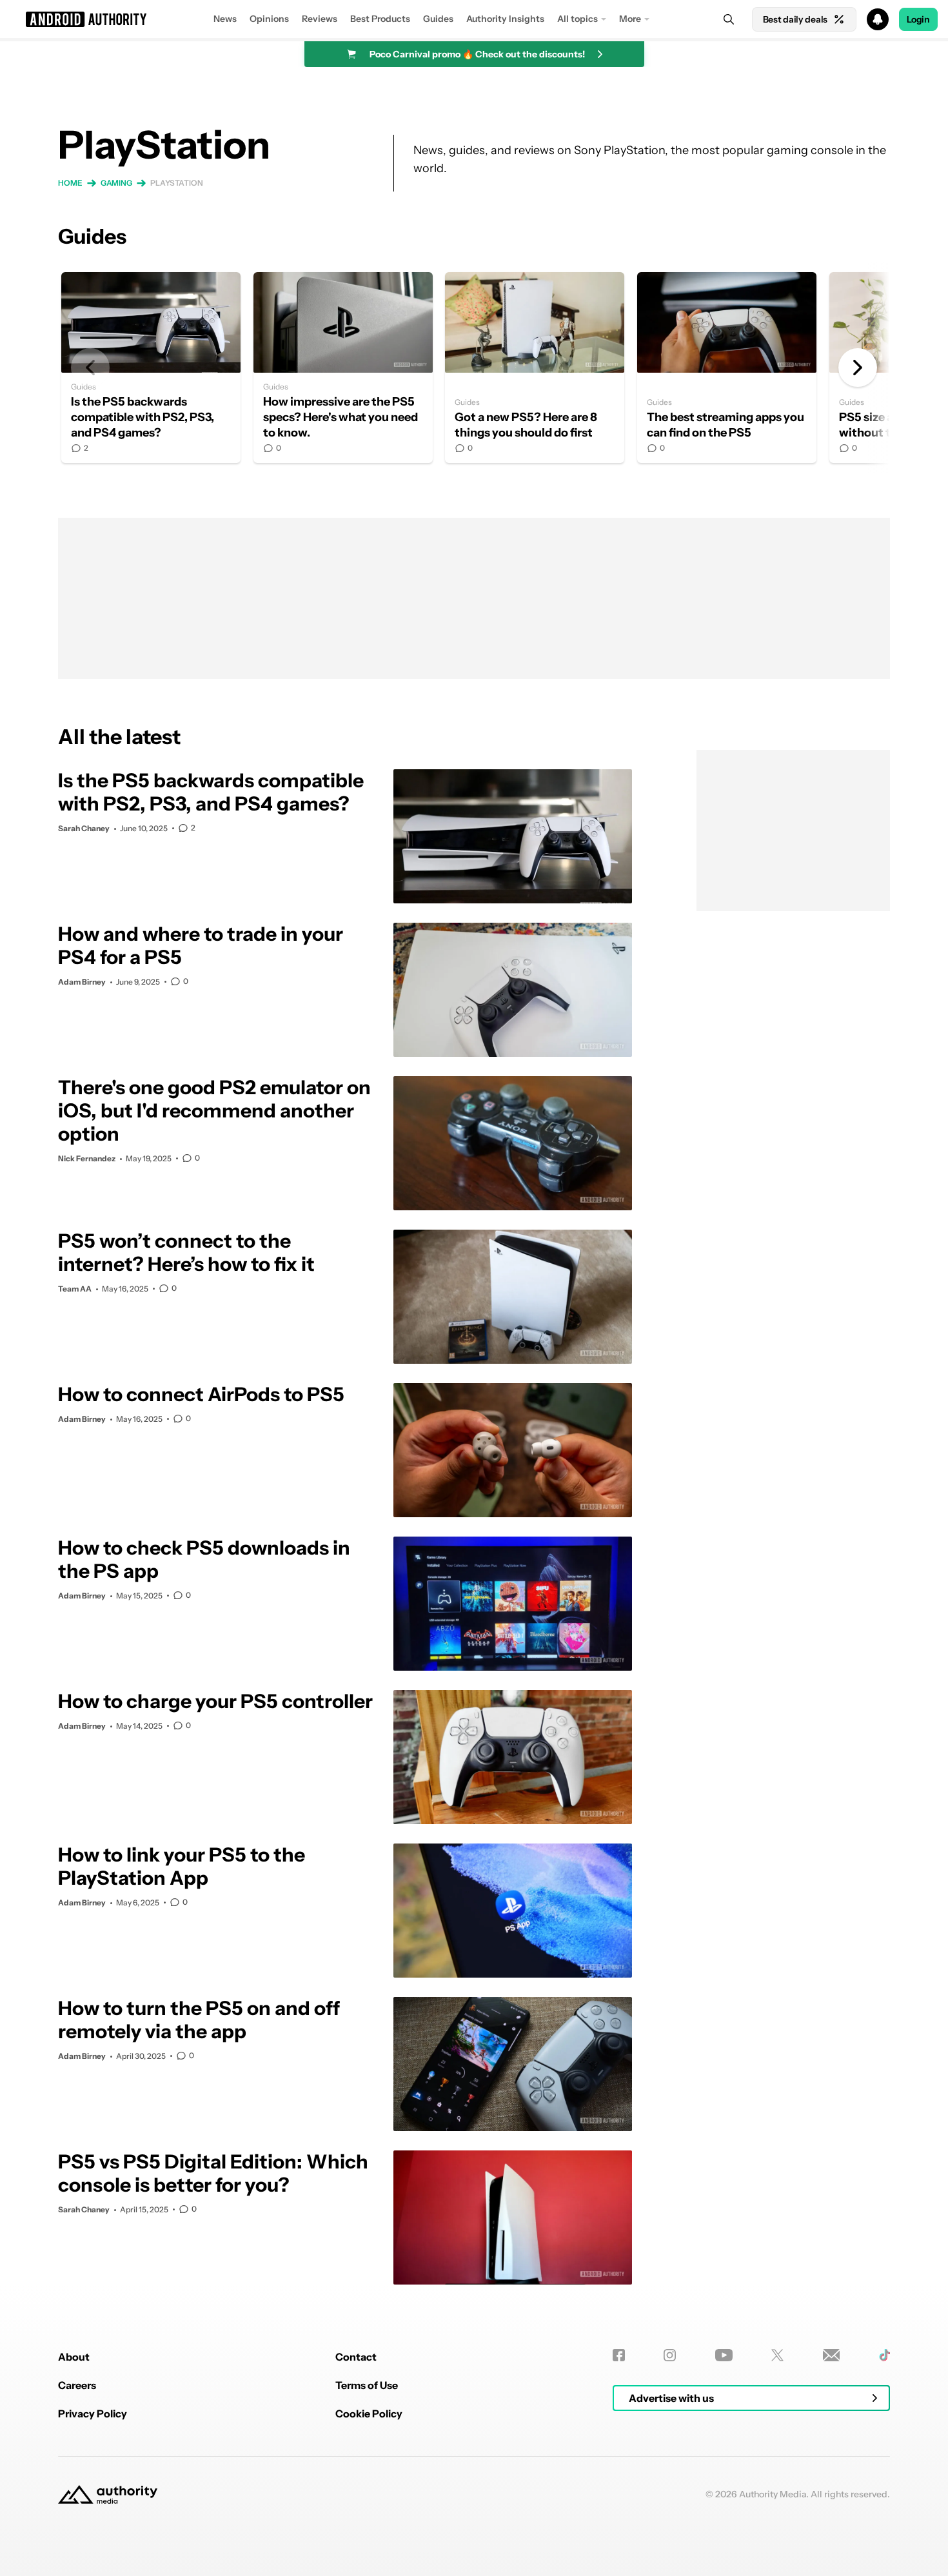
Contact (356, 2357)
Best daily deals (795, 19)
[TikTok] (884, 2355)
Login (918, 19)
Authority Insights (505, 19)
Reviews (320, 19)
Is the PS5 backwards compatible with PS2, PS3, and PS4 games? (151, 368)
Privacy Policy (93, 2414)
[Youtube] (724, 2355)
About (74, 2357)
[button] (474, 19)
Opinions (269, 19)
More (630, 19)
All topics (578, 19)
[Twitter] (777, 2355)
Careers (77, 2385)
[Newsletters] (832, 2355)
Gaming (116, 183)
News (225, 19)
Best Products (380, 19)
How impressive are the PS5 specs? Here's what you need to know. (343, 368)
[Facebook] (619, 2355)
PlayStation (177, 183)
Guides (438, 19)
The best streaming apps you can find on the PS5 (727, 368)
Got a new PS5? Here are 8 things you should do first (535, 368)
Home (70, 183)
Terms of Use (367, 2385)
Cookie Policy (369, 2414)
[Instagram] (670, 2355)
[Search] (729, 19)
